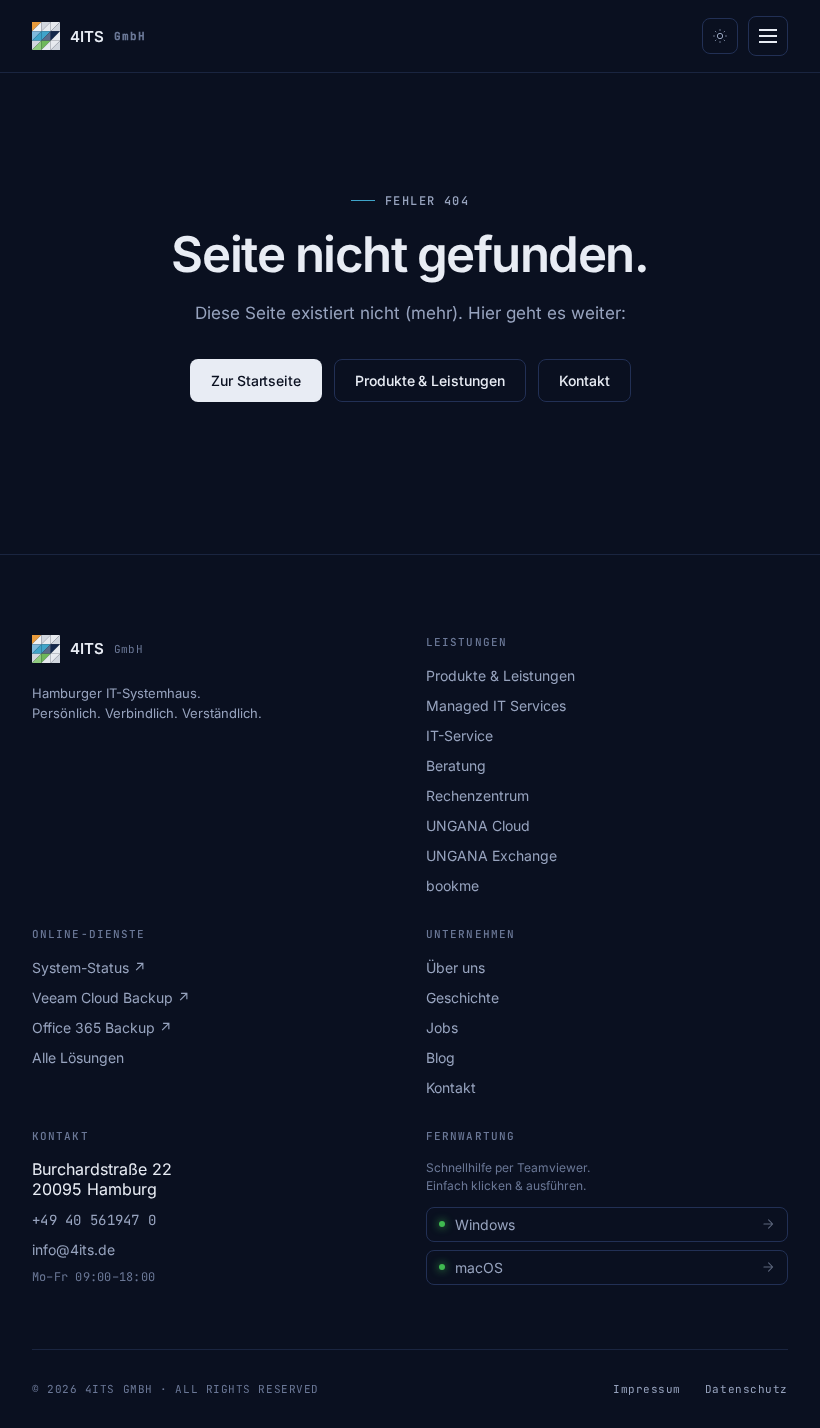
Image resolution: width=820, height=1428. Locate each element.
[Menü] (768, 36)
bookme (452, 885)
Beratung (456, 765)
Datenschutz (746, 1389)
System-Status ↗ (89, 967)
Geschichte (462, 997)
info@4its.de (73, 1249)
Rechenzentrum (477, 795)
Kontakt (584, 380)
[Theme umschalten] (720, 36)
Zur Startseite (256, 380)
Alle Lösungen (78, 1057)
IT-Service (459, 735)
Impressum (647, 1389)
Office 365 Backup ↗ (102, 1027)
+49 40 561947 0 (94, 1220)
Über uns (455, 967)
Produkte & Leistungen (430, 380)
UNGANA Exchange (491, 855)
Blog (440, 1057)
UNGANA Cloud (478, 825)
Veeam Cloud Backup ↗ (111, 997)
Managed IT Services (496, 705)
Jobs (442, 1027)
